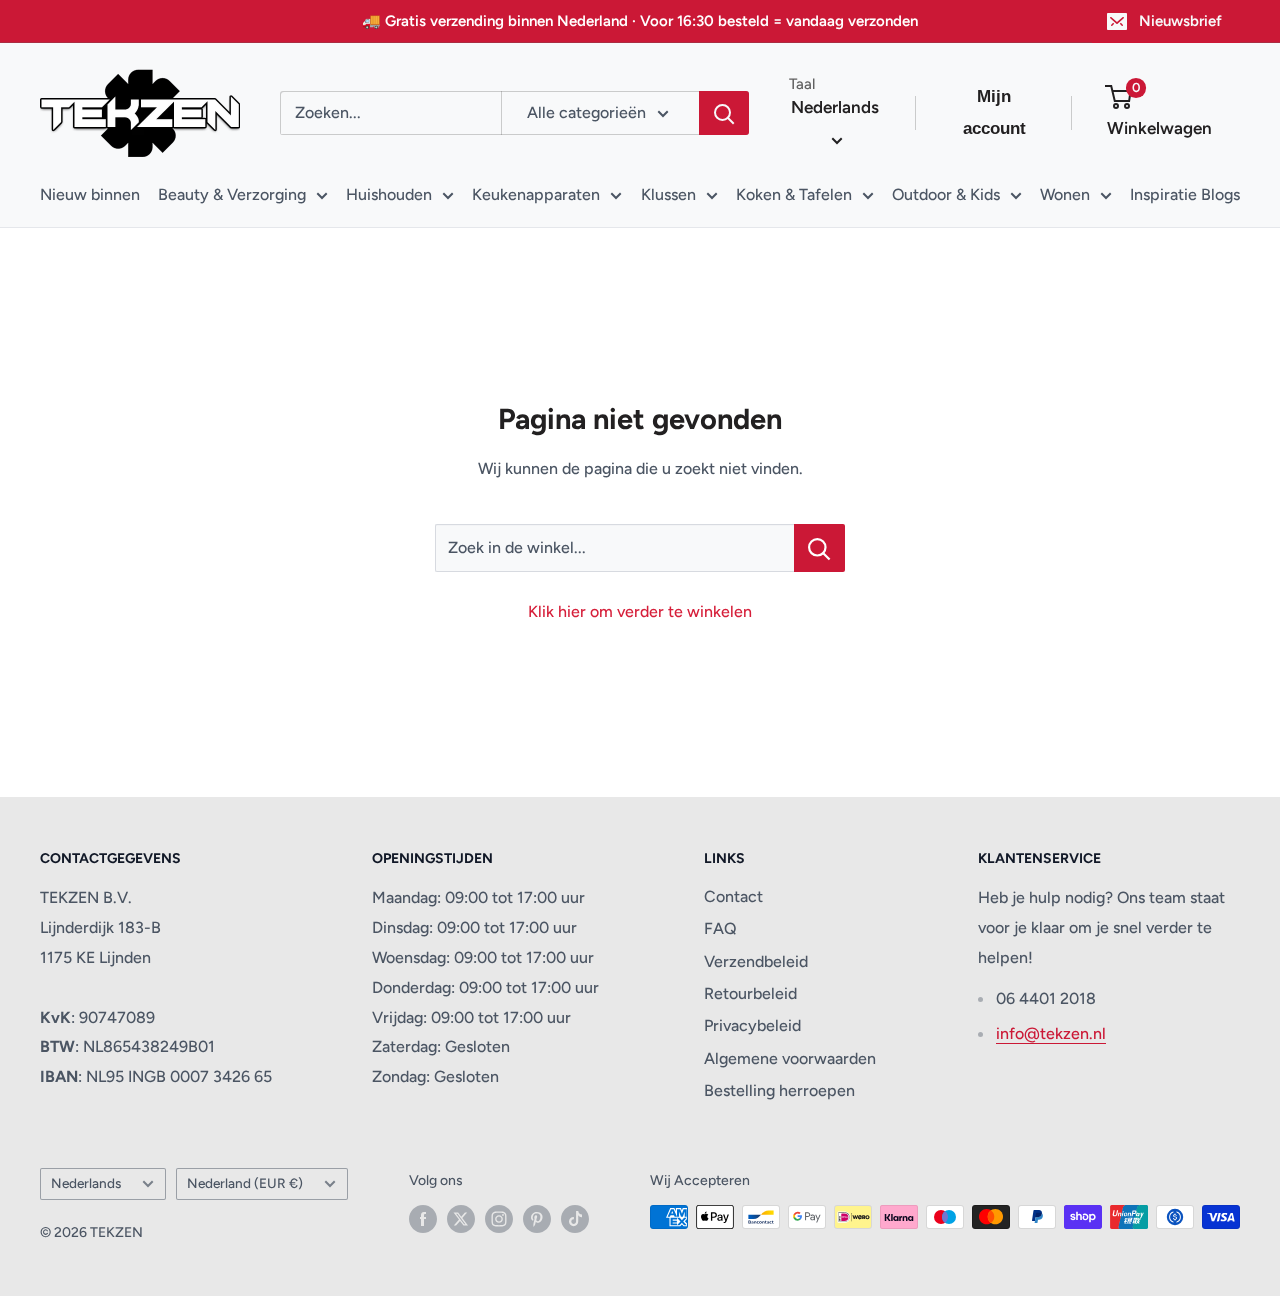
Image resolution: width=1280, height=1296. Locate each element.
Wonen (1065, 194)
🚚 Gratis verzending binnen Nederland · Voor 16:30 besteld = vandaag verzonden (640, 21)
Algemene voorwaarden (790, 1058)
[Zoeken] (724, 113)
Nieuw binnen (90, 194)
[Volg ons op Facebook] (423, 1219)
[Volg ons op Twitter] (461, 1219)
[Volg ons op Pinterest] (537, 1219)
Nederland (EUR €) (245, 1183)
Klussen (668, 194)
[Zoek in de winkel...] (819, 548)
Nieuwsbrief (1180, 21)
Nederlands (86, 1183)
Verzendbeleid (756, 961)
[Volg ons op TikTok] (575, 1219)
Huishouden (389, 194)
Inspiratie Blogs (1185, 194)
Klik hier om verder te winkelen (640, 611)
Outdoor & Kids (946, 194)
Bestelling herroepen (779, 1090)
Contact (733, 896)
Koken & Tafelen (794, 194)
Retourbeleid (750, 993)
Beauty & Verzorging (232, 194)
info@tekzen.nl (1051, 1033)
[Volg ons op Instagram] (499, 1219)
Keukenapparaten (536, 194)
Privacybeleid (752, 1025)
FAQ (720, 928)
